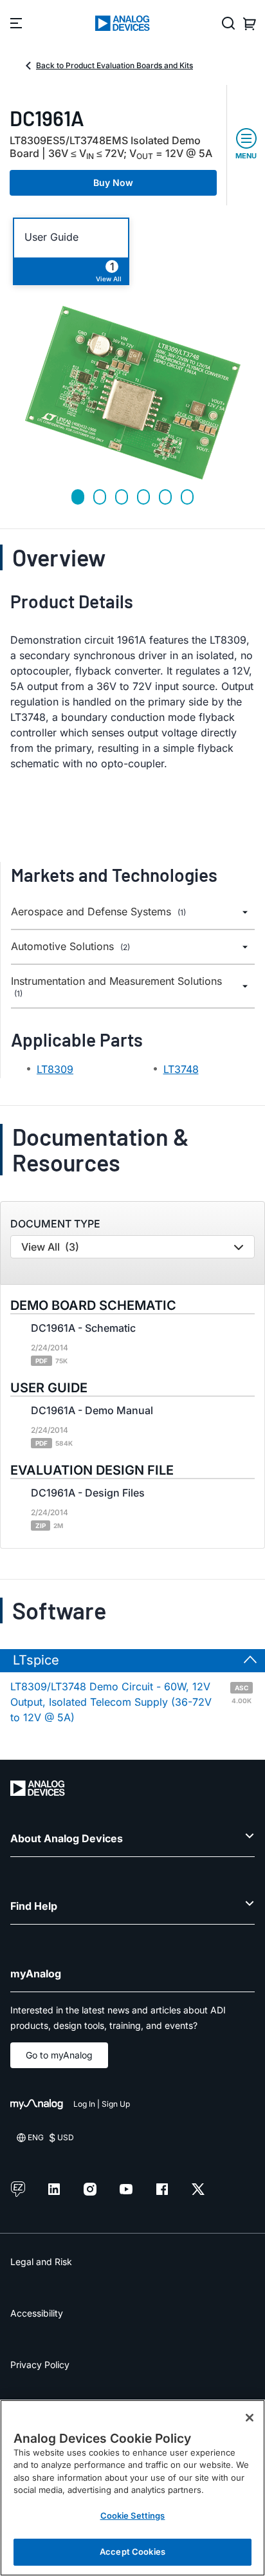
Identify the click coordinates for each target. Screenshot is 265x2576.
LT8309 (55, 1069)
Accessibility (37, 2313)
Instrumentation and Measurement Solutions (116, 987)
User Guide (51, 237)
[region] (132, 2488)
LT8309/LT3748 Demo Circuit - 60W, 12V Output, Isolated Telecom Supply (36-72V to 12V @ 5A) (131, 1702)
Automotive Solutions (70, 947)
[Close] (250, 2418)
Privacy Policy (40, 2365)
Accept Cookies (132, 2552)
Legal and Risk (41, 2262)
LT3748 (181, 1069)
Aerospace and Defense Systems (98, 912)
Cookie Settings (133, 2515)
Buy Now (113, 182)
